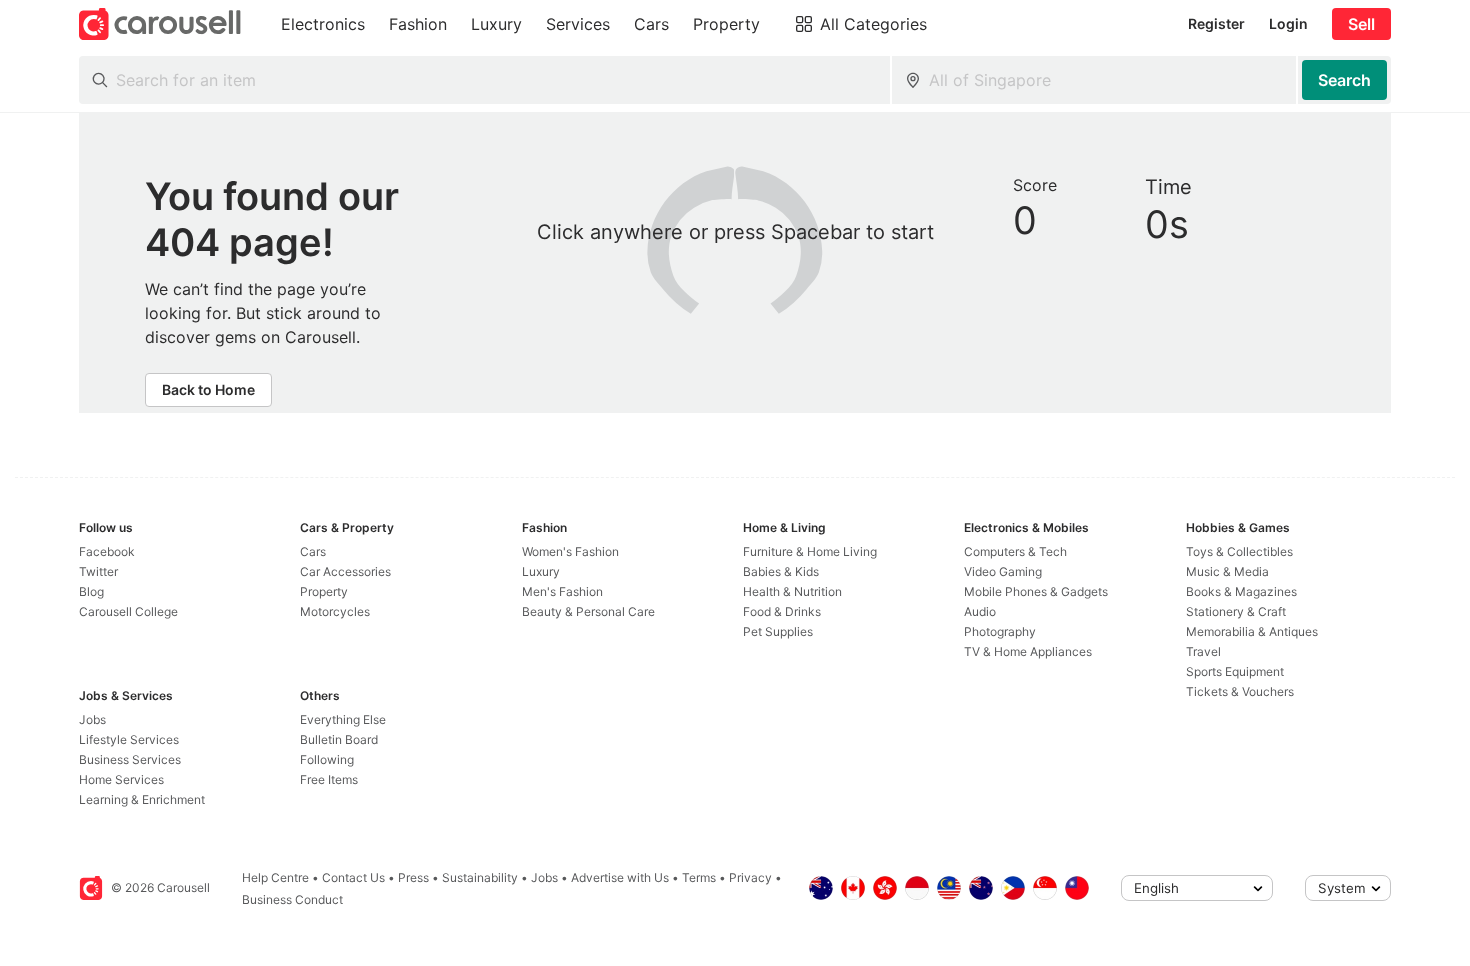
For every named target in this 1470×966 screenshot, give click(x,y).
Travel (1203, 651)
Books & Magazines (1241, 591)
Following (327, 759)
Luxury (541, 571)
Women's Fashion (570, 551)
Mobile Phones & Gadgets (1036, 591)
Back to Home (208, 389)
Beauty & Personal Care (588, 611)
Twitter (98, 571)
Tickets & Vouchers (1240, 691)
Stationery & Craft (1236, 611)
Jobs (92, 719)
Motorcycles (335, 611)
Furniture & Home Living (810, 551)
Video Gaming (1003, 571)
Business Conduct (292, 899)
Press (413, 877)
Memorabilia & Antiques (1252, 631)
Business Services (130, 759)
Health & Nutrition (792, 591)
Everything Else (343, 719)
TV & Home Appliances (1028, 651)
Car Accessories (345, 571)
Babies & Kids (781, 571)
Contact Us (353, 877)
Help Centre (275, 877)
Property (324, 591)
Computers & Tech (1015, 551)
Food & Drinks (782, 611)
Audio (980, 611)
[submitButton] (1344, 80)
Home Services (121, 779)
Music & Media (1227, 571)
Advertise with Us (620, 877)
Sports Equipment (1235, 671)
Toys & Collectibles (1239, 551)
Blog (91, 591)
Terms (699, 877)
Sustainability (480, 877)
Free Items (329, 779)
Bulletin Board (339, 739)
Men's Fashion (562, 591)
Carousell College (128, 611)
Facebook (107, 551)
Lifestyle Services (129, 739)
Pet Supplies (778, 631)
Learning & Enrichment (142, 799)
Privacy (750, 877)
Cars (313, 551)
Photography (1000, 631)
